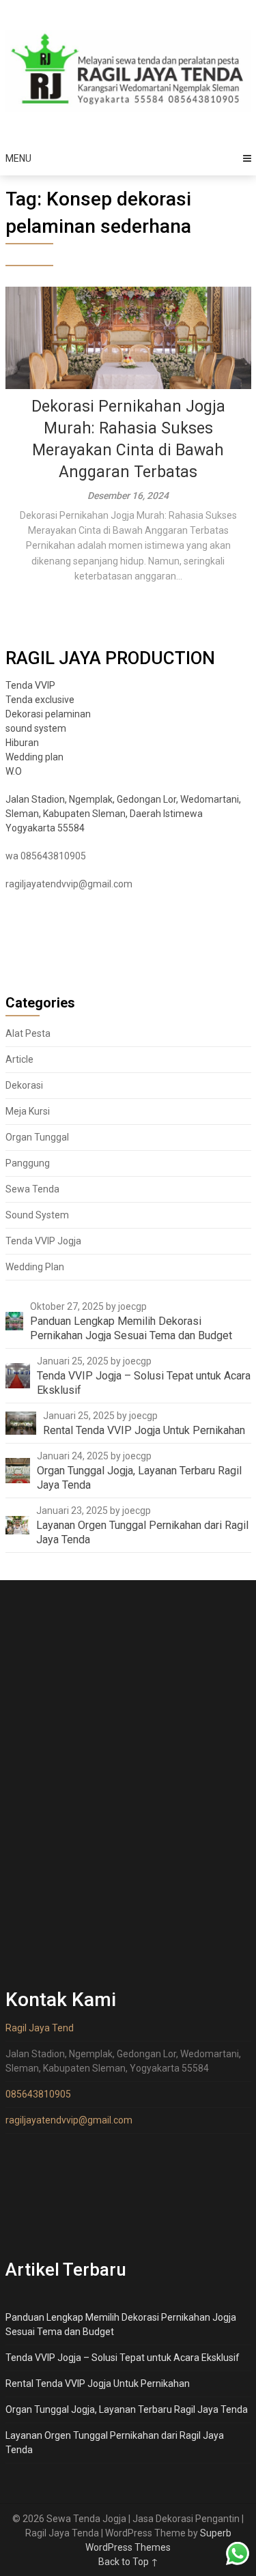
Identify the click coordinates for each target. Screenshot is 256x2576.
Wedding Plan (35, 1267)
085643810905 (38, 2094)
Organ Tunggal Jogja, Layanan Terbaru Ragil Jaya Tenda (127, 2409)
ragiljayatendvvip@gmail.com (69, 884)
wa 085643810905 (46, 856)
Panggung (28, 1163)
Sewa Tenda (32, 1189)
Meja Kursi (28, 1111)
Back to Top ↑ (128, 2562)
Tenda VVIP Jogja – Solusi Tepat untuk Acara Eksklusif (123, 2358)
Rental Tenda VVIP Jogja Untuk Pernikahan (98, 2384)
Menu (18, 158)
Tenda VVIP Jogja (43, 1241)
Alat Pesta (28, 1033)
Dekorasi (24, 1085)
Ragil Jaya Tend (40, 2028)
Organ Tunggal (37, 1137)
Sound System (37, 1215)
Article (19, 1059)
